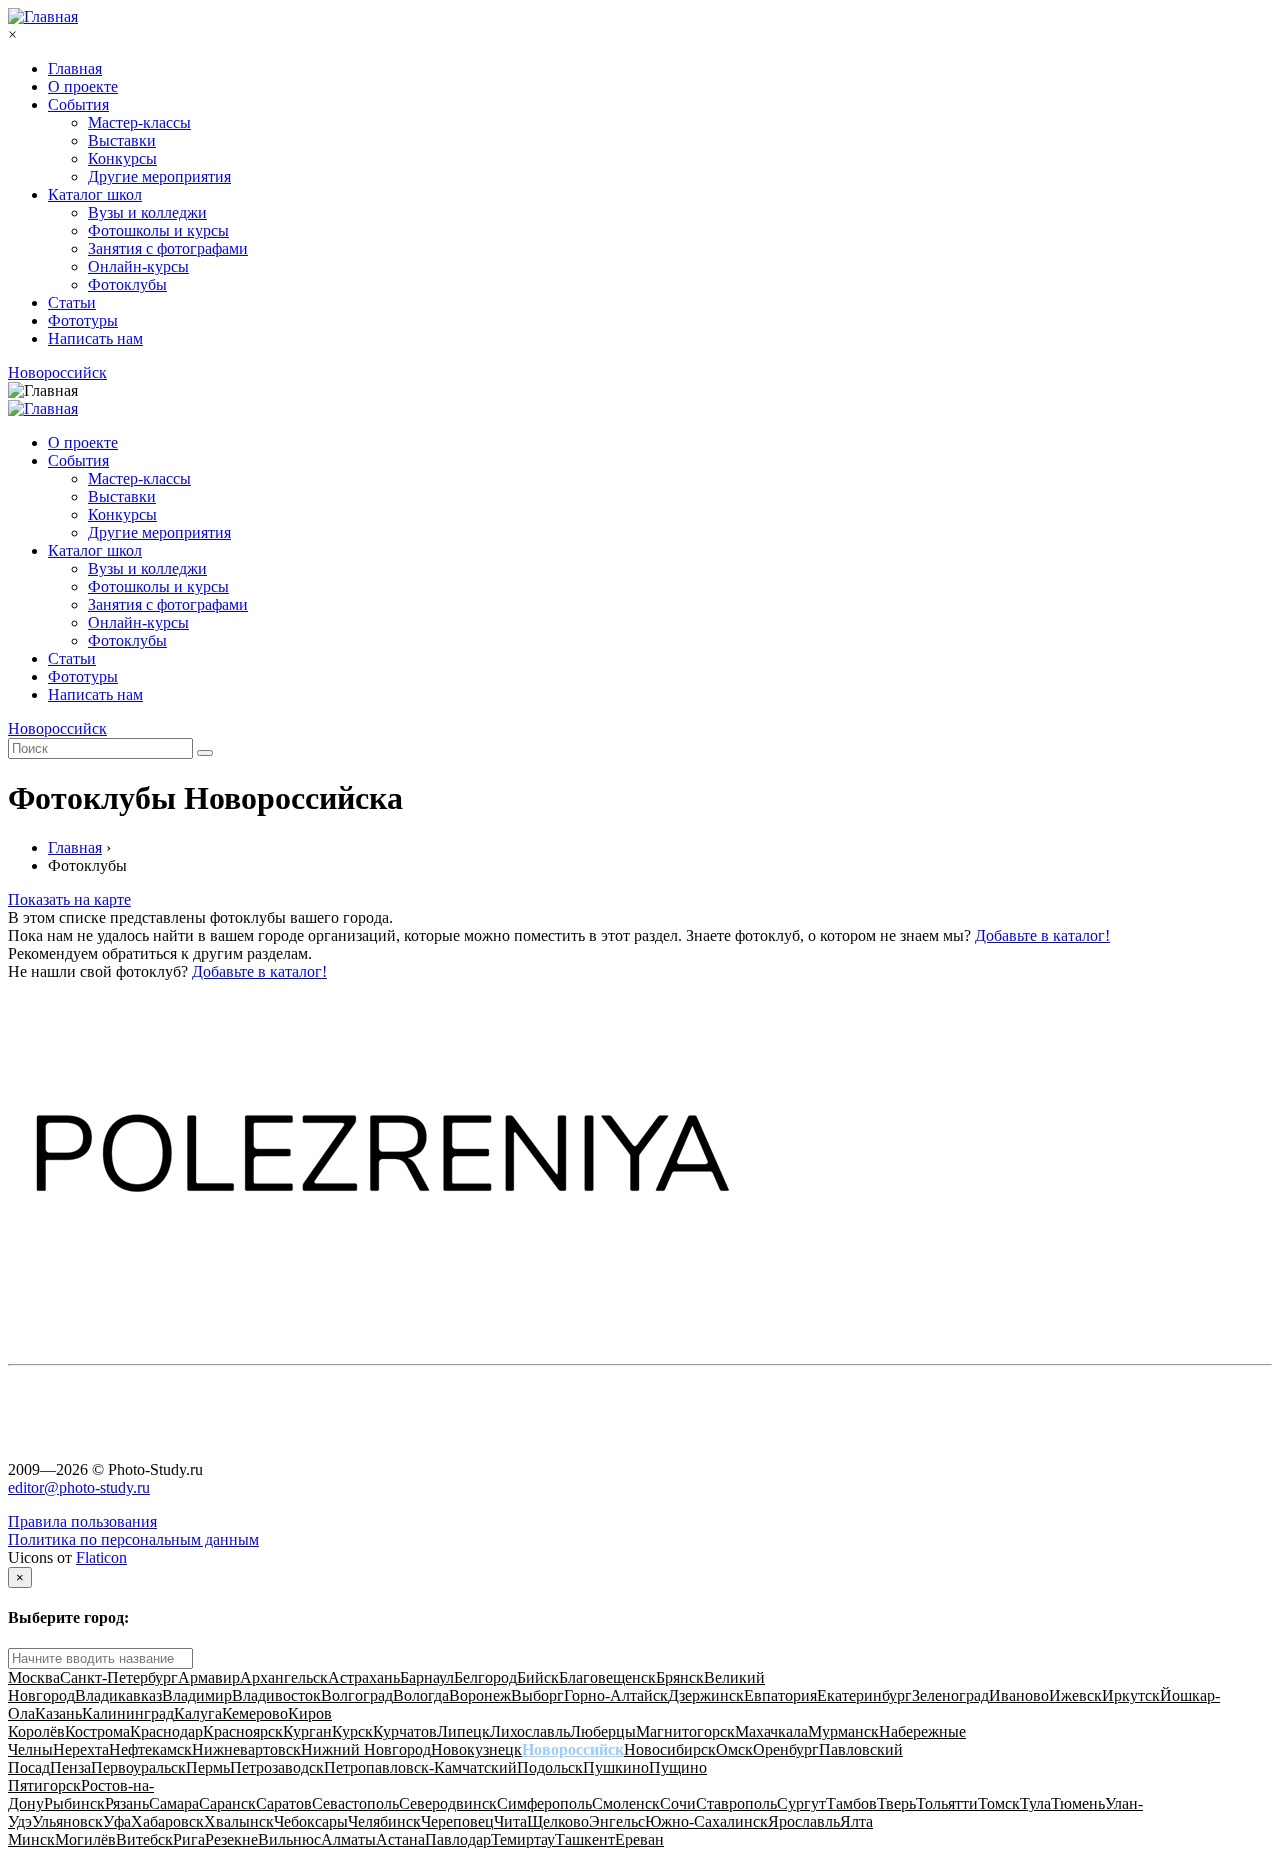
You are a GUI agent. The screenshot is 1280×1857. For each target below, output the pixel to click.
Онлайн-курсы (138, 266)
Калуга (198, 1713)
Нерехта (81, 1749)
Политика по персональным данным (133, 1539)
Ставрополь (736, 1803)
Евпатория (780, 1695)
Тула (1035, 1803)
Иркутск (1131, 1695)
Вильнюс (289, 1839)
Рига (189, 1839)
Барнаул (427, 1677)
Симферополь (544, 1803)
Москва (34, 1677)
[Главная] (43, 16)
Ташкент (585, 1839)
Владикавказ (118, 1695)
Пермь (208, 1767)
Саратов (284, 1803)
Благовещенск (607, 1677)
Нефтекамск (150, 1749)
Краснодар (166, 1731)
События (78, 104)
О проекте (83, 86)
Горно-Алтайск (616, 1695)
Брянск (680, 1677)
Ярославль (804, 1821)
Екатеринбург (864, 1695)
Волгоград (357, 1695)
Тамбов (851, 1803)
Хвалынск (239, 1821)
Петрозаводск (277, 1767)
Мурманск (843, 1731)
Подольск (550, 1767)
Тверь (896, 1803)
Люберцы (603, 1731)
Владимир (197, 1695)
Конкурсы (122, 158)
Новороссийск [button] (57, 372)
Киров (310, 1713)
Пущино (678, 1767)
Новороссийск (573, 1749)
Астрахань (364, 1677)
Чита (510, 1821)
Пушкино (616, 1767)
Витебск (144, 1839)
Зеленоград (950, 1695)
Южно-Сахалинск (706, 1821)
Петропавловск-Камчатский (420, 1767)
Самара (174, 1803)
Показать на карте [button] (69, 899)
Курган (307, 1731)
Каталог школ (95, 194)
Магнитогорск (685, 1731)
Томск (999, 1803)
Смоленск (626, 1803)
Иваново (1019, 1695)
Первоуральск (138, 1767)
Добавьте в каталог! (1042, 935)
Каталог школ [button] (95, 550)
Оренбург (786, 1749)
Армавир (209, 1677)
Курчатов (405, 1731)
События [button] (78, 460)
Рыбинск (74, 1803)
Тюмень (1078, 1803)
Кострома (97, 1731)
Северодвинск (448, 1803)
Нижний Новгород (366, 1749)
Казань (58, 1713)
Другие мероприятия (159, 176)
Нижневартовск (246, 1749)
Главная (75, 68)
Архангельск (284, 1677)
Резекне (231, 1839)
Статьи (72, 302)
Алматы (348, 1839)
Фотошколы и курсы (158, 230)
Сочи (678, 1803)
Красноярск (243, 1731)
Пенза (70, 1767)
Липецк (463, 1731)
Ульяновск (67, 1821)
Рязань (127, 1803)
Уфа (117, 1821)
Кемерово (255, 1713)
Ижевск (1075, 1695)
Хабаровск (167, 1821)
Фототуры (83, 320)
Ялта (856, 1821)
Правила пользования (82, 1521)
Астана (400, 1839)
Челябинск (384, 1821)
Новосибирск (670, 1749)
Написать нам (95, 338)
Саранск (227, 1803)
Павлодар (458, 1839)
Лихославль (530, 1731)
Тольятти (947, 1803)
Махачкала (771, 1731)
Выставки (122, 140)
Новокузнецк (476, 1749)
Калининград (128, 1713)
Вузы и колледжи (147, 212)
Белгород (485, 1677)
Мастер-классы (139, 122)
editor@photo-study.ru (79, 1487)
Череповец (457, 1821)
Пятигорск (44, 1785)
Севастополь (355, 1803)
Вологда (421, 1695)
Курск (352, 1731)
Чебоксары (311, 1821)
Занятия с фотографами (168, 248)
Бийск (538, 1677)
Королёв (36, 1731)
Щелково (558, 1821)
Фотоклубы (127, 284)
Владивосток (276, 1695)
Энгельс (617, 1821)
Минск (31, 1839)
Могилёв (85, 1839)
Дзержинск (706, 1695)
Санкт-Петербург (119, 1677)
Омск (734, 1749)
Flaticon (101, 1557)
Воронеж (480, 1695)
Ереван (639, 1839)
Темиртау (523, 1839)
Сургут (801, 1803)
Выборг (537, 1695)
